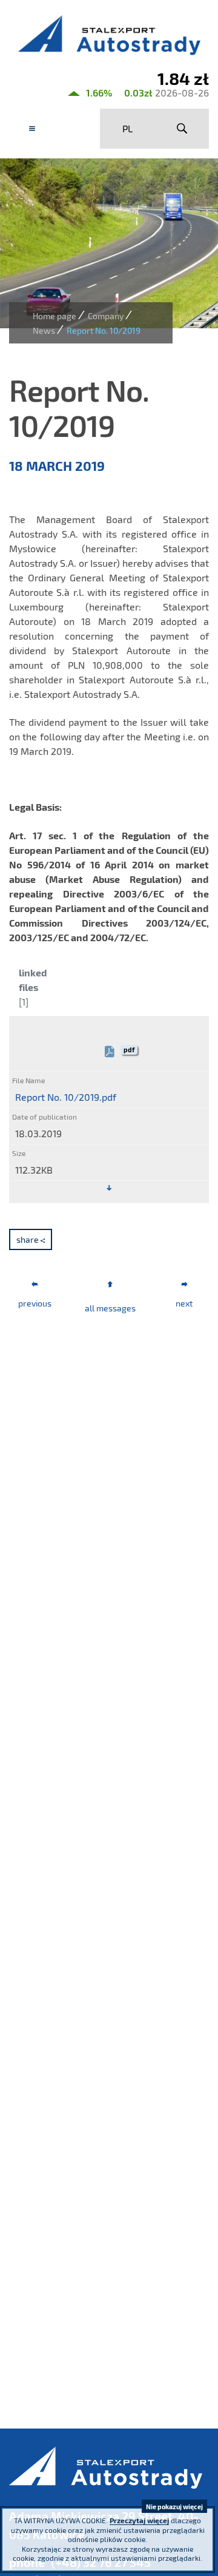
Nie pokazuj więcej (174, 2507)
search (182, 129)
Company (106, 316)
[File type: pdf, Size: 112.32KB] (109, 1188)
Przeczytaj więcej (139, 2520)
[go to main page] (109, 35)
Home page (54, 316)
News (44, 330)
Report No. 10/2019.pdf (66, 1097)
